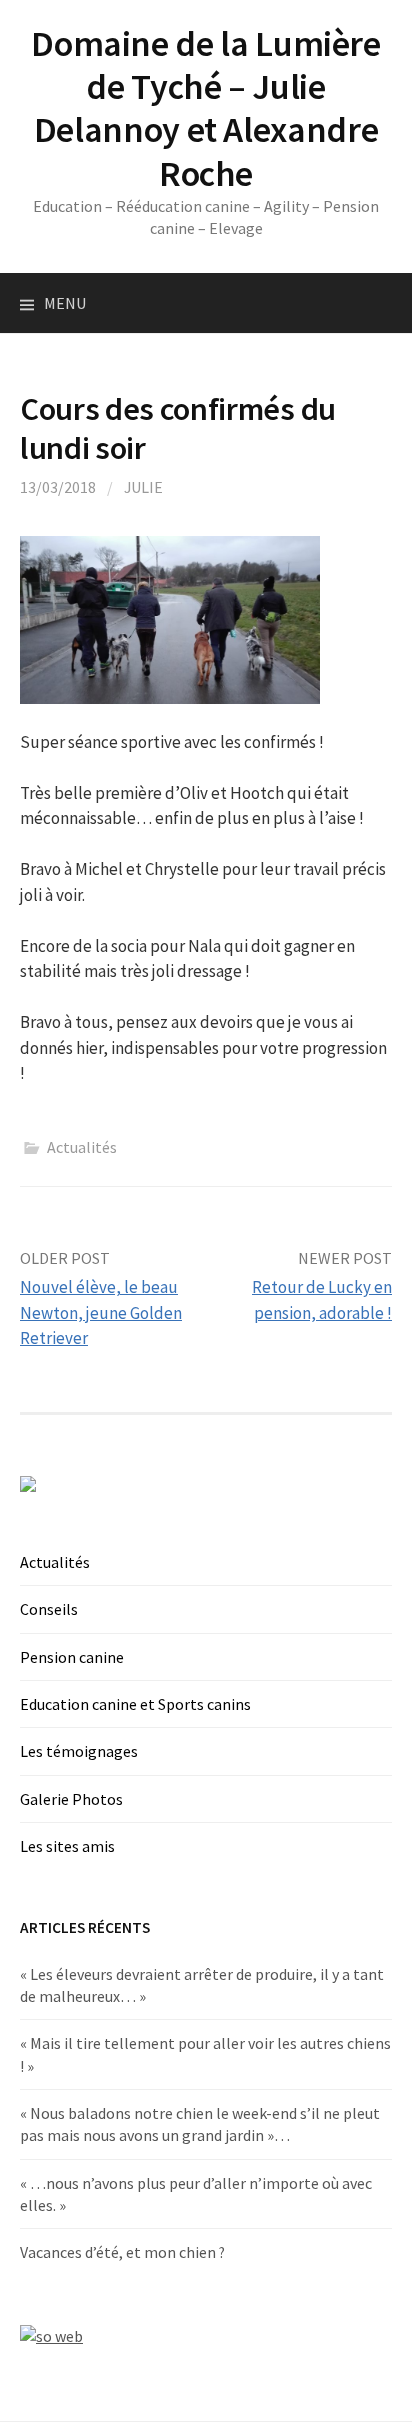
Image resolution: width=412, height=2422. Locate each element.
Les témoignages (79, 1751)
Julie (143, 487)
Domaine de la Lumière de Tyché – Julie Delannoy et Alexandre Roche (205, 108)
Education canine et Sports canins (135, 1704)
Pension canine (72, 1657)
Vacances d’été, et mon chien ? (122, 2252)
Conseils (49, 1609)
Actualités (82, 1147)
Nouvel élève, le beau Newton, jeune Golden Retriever (101, 1312)
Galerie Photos (71, 1799)
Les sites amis (67, 1846)
